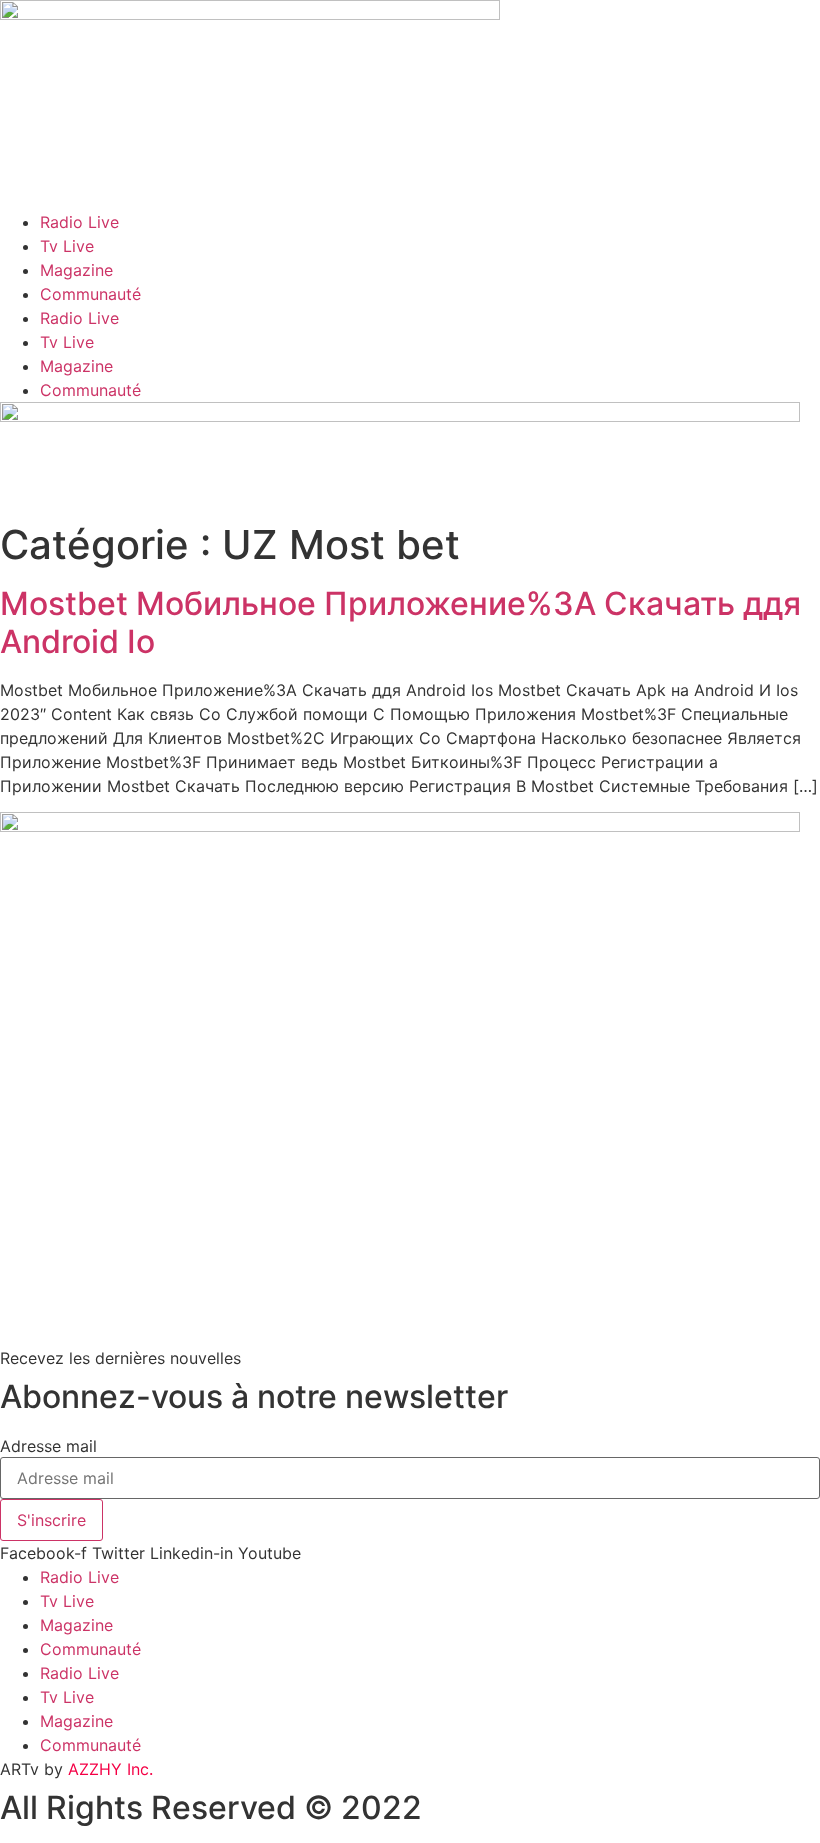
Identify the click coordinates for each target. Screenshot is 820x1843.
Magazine (76, 270)
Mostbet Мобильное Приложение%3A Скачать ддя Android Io (400, 622)
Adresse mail (48, 1446)
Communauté (90, 294)
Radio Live (79, 222)
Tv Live (67, 246)
